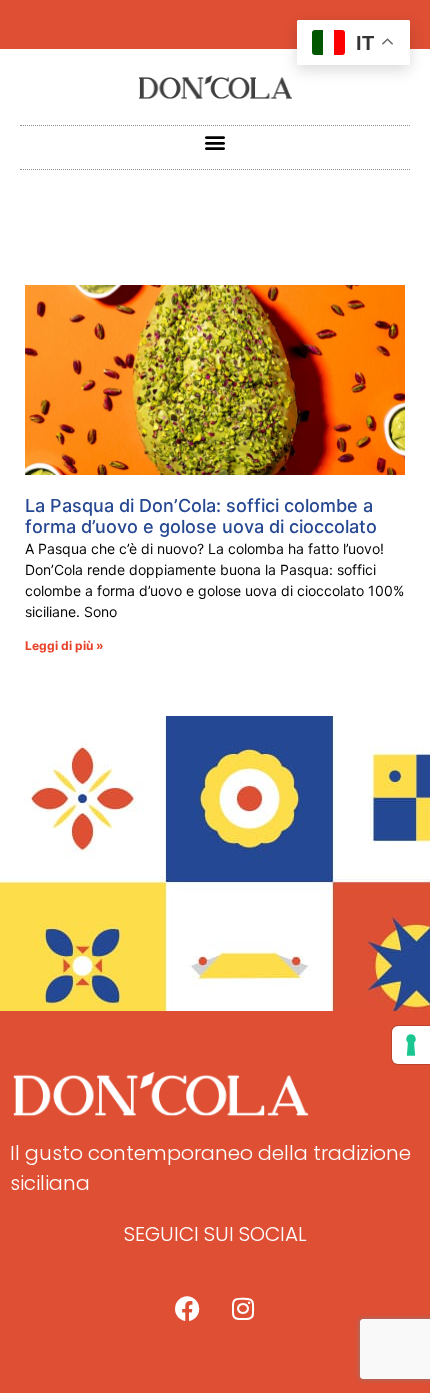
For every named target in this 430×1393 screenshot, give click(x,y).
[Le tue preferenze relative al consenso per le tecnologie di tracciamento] (411, 1045)
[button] (215, 142)
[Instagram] (243, 1308)
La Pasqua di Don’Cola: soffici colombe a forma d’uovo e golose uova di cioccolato (201, 516)
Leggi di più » (64, 645)
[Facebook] (188, 1308)
